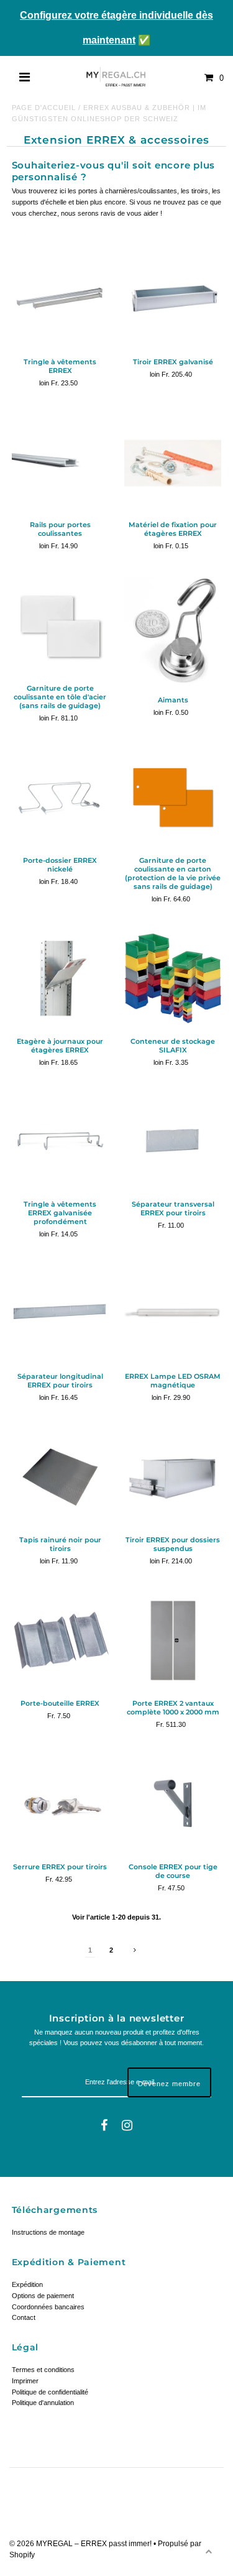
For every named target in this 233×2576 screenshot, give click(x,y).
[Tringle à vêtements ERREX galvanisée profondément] (60, 1141)
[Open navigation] (25, 78)
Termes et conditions (43, 2370)
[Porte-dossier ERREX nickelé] (60, 798)
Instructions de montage (48, 2232)
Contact (24, 2317)
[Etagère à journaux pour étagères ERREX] (60, 978)
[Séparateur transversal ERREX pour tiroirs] (173, 1141)
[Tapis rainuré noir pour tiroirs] (60, 1477)
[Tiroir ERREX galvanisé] (173, 298)
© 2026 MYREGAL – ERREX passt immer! (81, 2544)
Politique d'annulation (43, 2403)
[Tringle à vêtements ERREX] (60, 298)
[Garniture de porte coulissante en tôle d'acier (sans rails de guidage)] (60, 625)
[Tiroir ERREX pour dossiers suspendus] (173, 1477)
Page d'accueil (44, 108)
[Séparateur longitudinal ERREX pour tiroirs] (60, 1313)
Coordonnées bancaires (48, 2307)
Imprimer (25, 2381)
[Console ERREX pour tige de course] (173, 1803)
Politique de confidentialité (50, 2392)
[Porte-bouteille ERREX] (60, 1640)
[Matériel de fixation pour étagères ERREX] (173, 462)
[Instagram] (127, 2126)
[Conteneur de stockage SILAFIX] (173, 978)
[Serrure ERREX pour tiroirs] (60, 1803)
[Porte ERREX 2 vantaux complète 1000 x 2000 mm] (173, 1640)
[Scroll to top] (208, 2551)
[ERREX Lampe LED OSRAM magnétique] (173, 1313)
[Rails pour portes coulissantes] (60, 462)
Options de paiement (43, 2296)
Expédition (27, 2284)
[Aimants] (173, 631)
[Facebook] (104, 2126)
